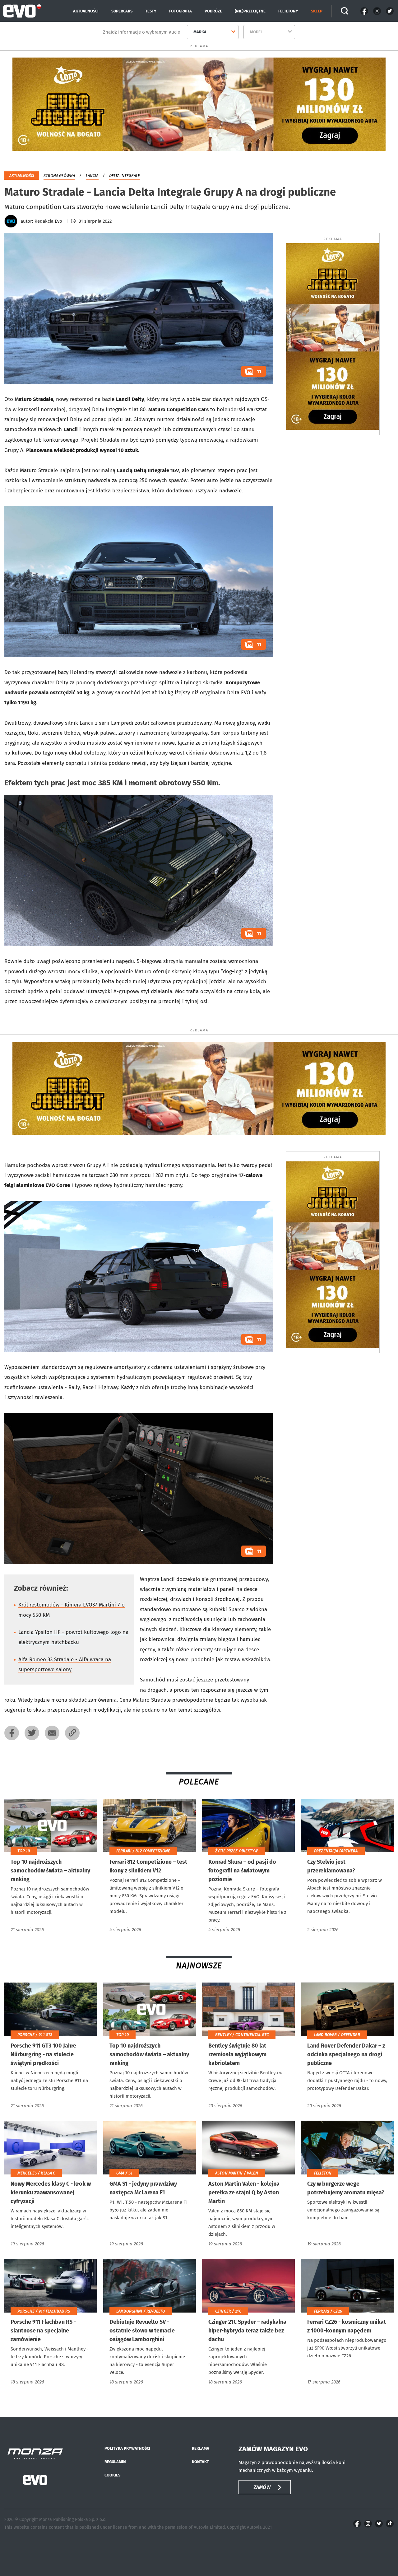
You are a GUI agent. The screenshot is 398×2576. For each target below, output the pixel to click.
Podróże (213, 11)
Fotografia (180, 11)
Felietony (288, 11)
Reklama (201, 2448)
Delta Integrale (125, 176)
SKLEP (317, 11)
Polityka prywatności (127, 2448)
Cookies (112, 2475)
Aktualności (86, 11)
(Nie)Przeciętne (250, 11)
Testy (151, 11)
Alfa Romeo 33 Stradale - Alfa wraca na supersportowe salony (65, 1665)
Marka (200, 32)
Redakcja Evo (48, 221)
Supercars (122, 11)
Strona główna (59, 176)
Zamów (262, 2487)
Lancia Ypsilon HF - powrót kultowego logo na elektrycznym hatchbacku (73, 1637)
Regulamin (115, 2462)
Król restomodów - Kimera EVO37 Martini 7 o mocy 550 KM (72, 1610)
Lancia (92, 176)
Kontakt (200, 2462)
